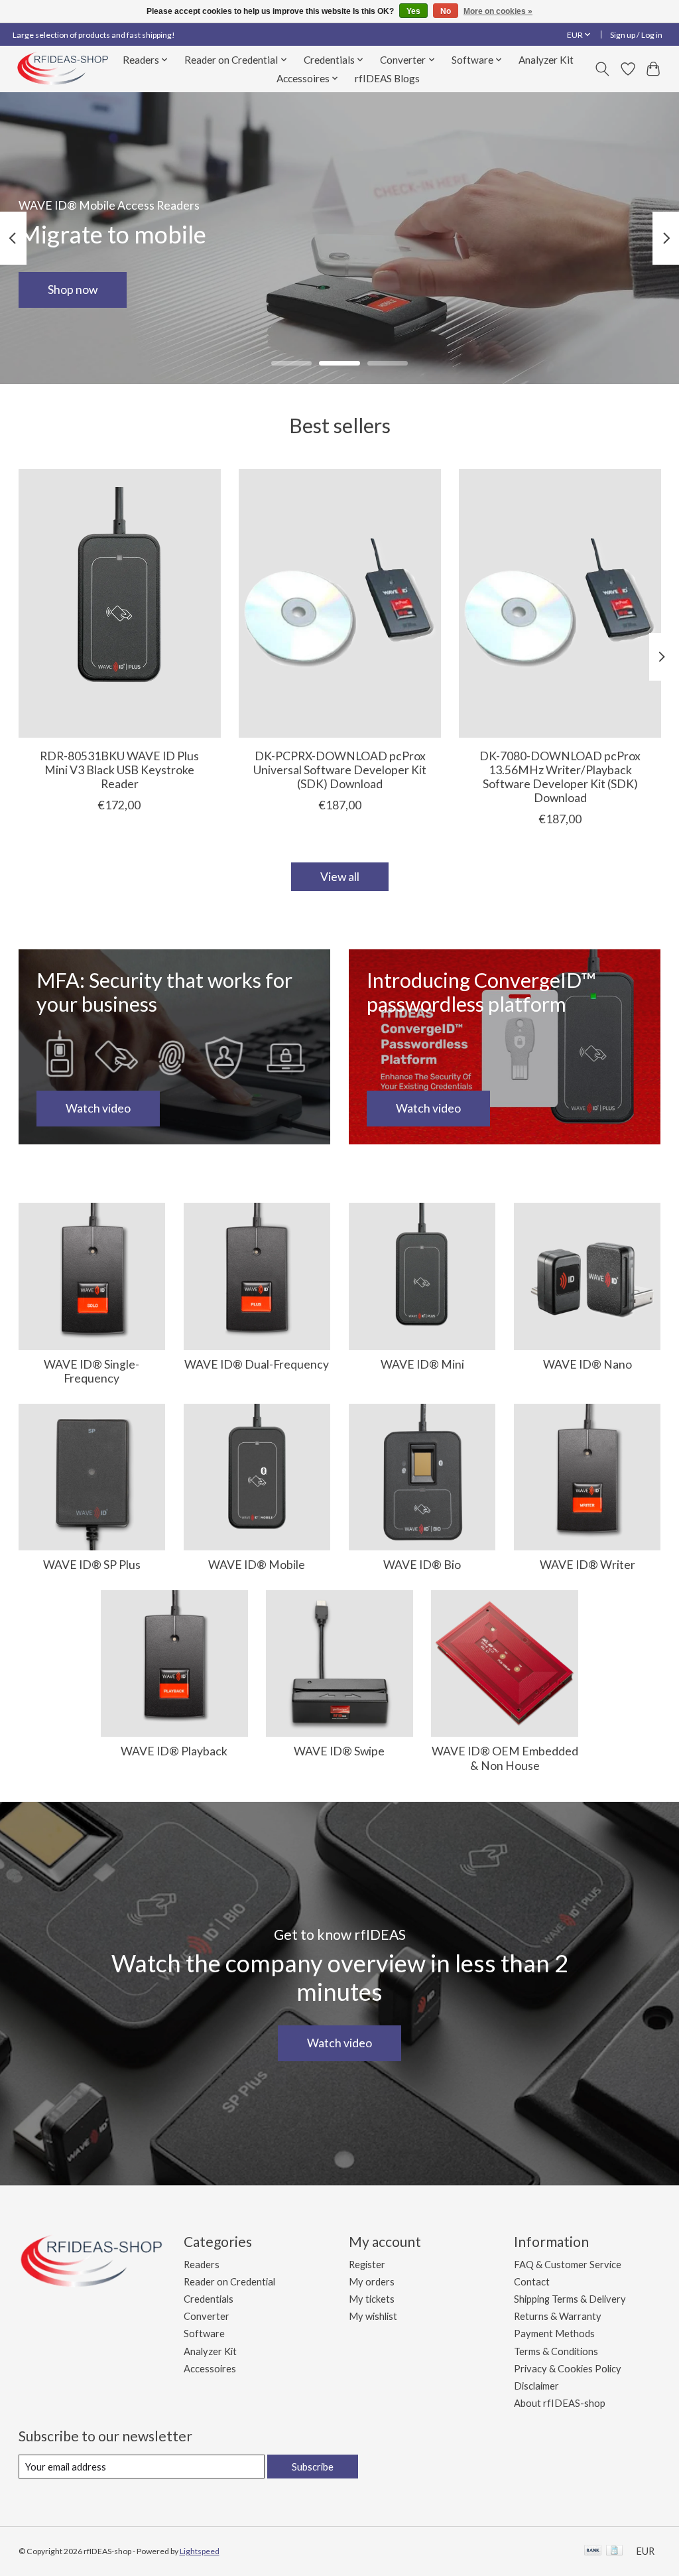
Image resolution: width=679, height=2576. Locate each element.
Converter (207, 2316)
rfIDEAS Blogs (387, 78)
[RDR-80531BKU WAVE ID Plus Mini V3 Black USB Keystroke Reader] (120, 603)
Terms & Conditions (556, 2351)
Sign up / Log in (636, 35)
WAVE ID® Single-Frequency (92, 1371)
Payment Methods (554, 2334)
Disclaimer (536, 2386)
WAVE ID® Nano (587, 1364)
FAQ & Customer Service (568, 2265)
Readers (202, 2265)
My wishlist (373, 2316)
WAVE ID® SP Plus (92, 1565)
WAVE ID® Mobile (257, 1565)
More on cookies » (498, 11)
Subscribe (313, 2467)
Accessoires (210, 2369)
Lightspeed (200, 2551)
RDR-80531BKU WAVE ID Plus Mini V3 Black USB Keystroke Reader (119, 770)
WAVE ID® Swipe (339, 1751)
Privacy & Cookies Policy (568, 2369)
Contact (532, 2282)
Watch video (339, 2043)
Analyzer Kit (546, 60)
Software (204, 2334)
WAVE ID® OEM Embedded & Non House (505, 1758)
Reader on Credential (229, 2282)
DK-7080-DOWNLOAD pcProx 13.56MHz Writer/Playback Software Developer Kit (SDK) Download (560, 777)
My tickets (372, 2299)
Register (367, 2265)
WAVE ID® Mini (422, 1364)
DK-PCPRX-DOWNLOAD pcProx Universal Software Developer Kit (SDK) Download (340, 770)
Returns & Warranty (558, 2316)
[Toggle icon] (602, 69)
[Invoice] (614, 2551)
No (446, 11)
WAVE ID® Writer (587, 1565)
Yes (413, 11)
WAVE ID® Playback (174, 1751)
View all (340, 877)
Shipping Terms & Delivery (570, 2299)
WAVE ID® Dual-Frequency (257, 1364)
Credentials (209, 2299)
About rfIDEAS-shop (560, 2403)
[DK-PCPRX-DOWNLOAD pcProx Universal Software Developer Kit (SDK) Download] (340, 603)
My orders (372, 2282)
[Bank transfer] (593, 2551)
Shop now (73, 290)
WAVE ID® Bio (422, 1565)
